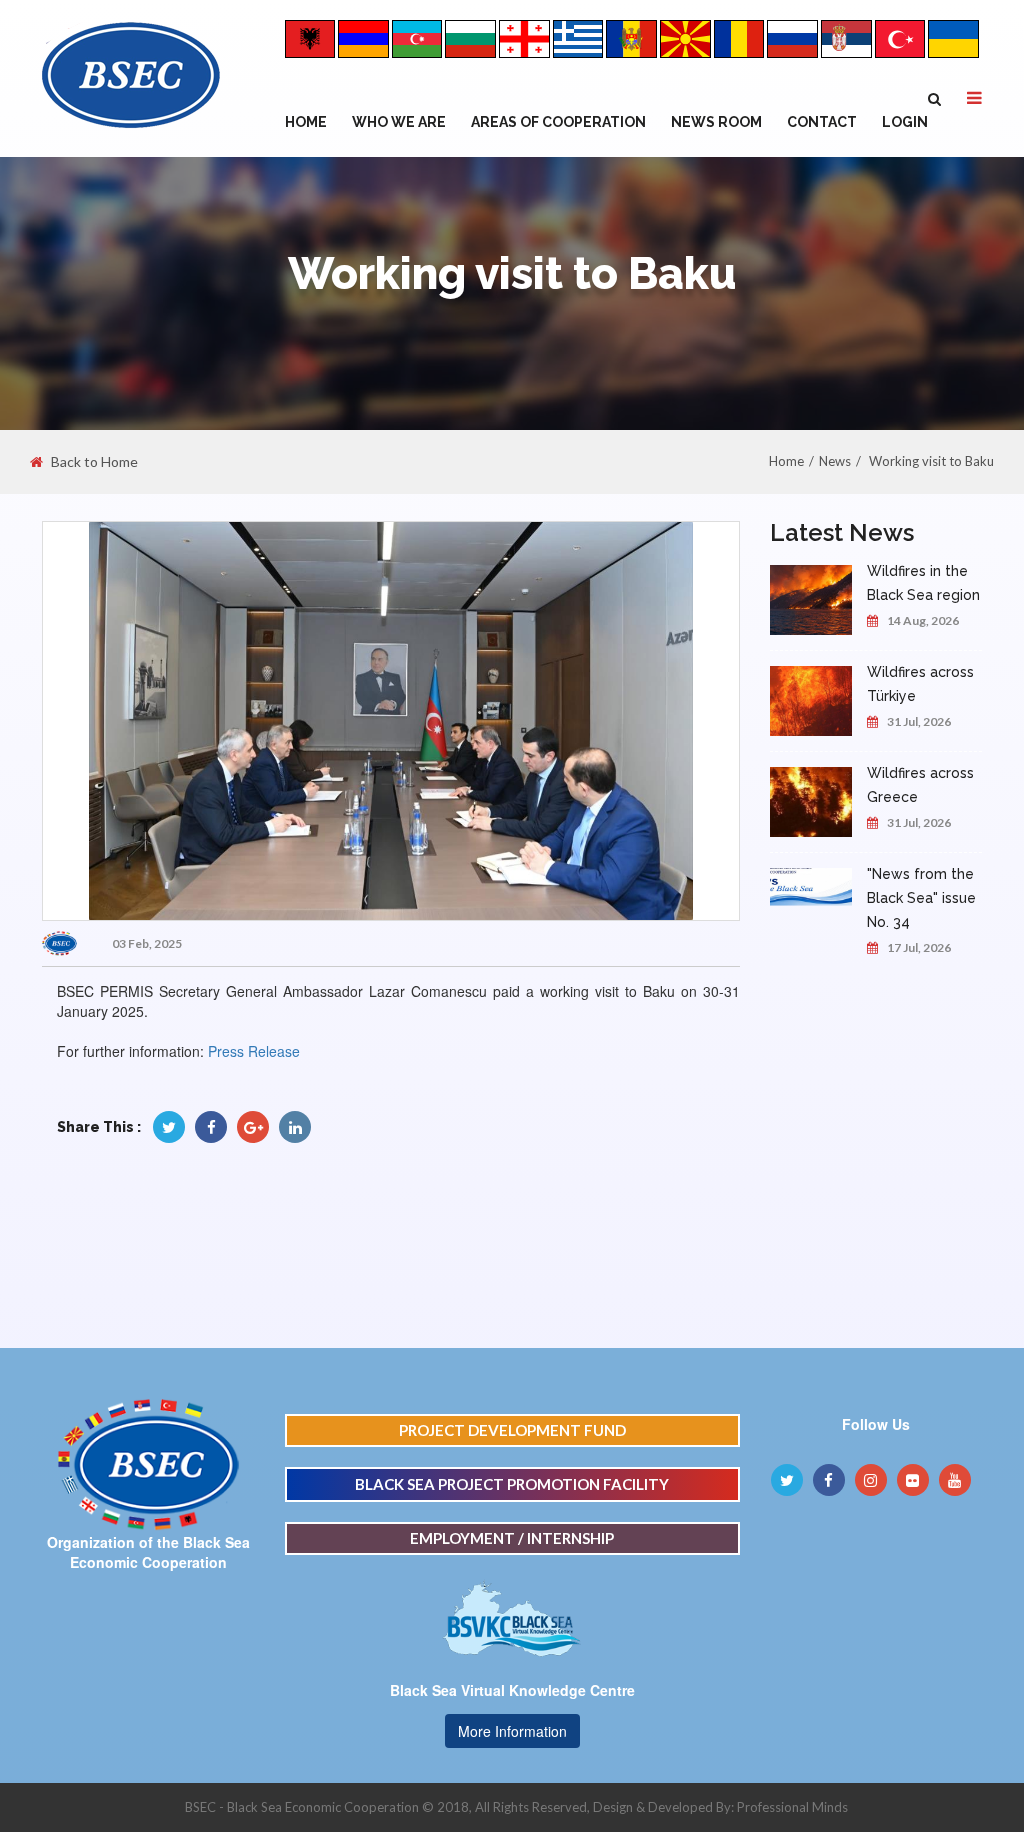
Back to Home (94, 462)
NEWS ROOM (716, 122)
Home (306, 122)
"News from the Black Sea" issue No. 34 (921, 898)
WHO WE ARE (399, 122)
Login (905, 122)
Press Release (254, 1051)
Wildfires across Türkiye (920, 684)
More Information (512, 1731)
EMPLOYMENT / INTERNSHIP (512, 1538)
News (835, 461)
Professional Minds (792, 1807)
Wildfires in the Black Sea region (923, 583)
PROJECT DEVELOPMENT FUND (512, 1430)
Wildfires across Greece (920, 785)
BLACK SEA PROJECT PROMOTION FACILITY (512, 1484)
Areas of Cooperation (558, 122)
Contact (822, 122)
